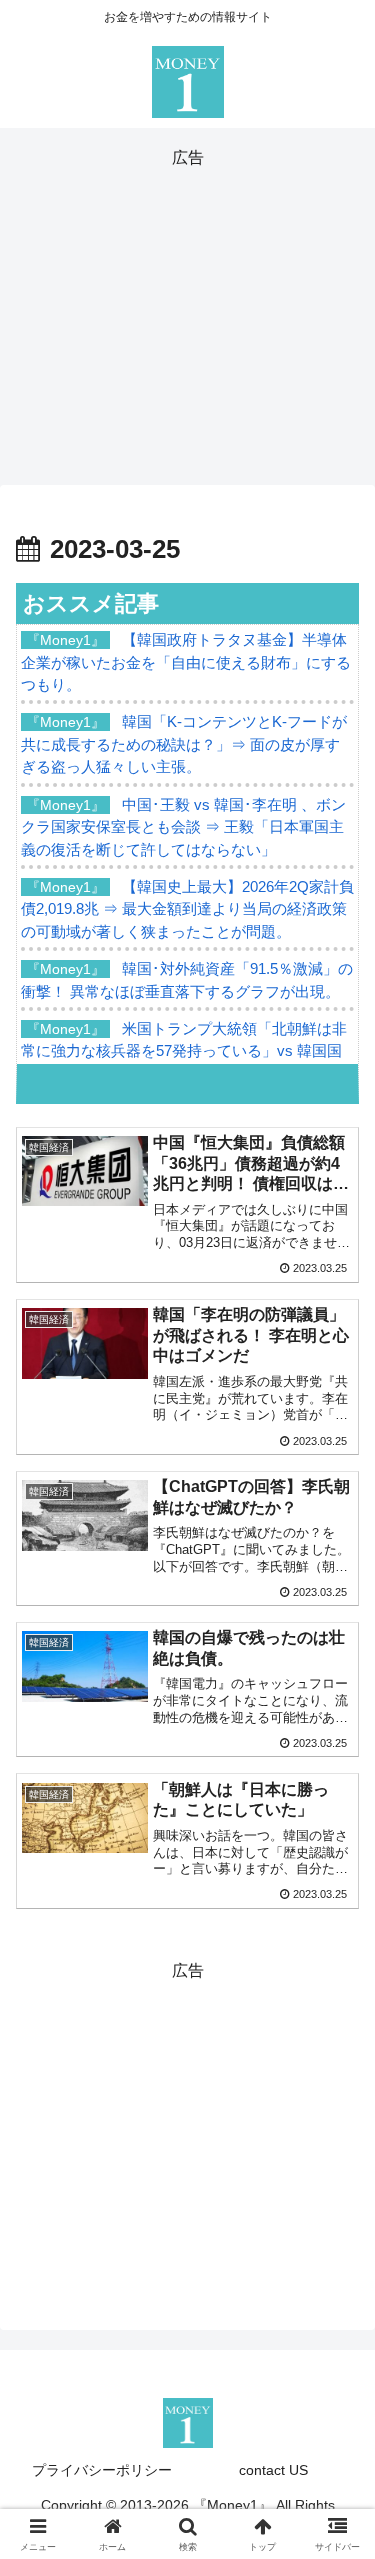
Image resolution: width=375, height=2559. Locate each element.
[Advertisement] (187, 313)
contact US (273, 2470)
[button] (335, 2410)
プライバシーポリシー (102, 2470)
